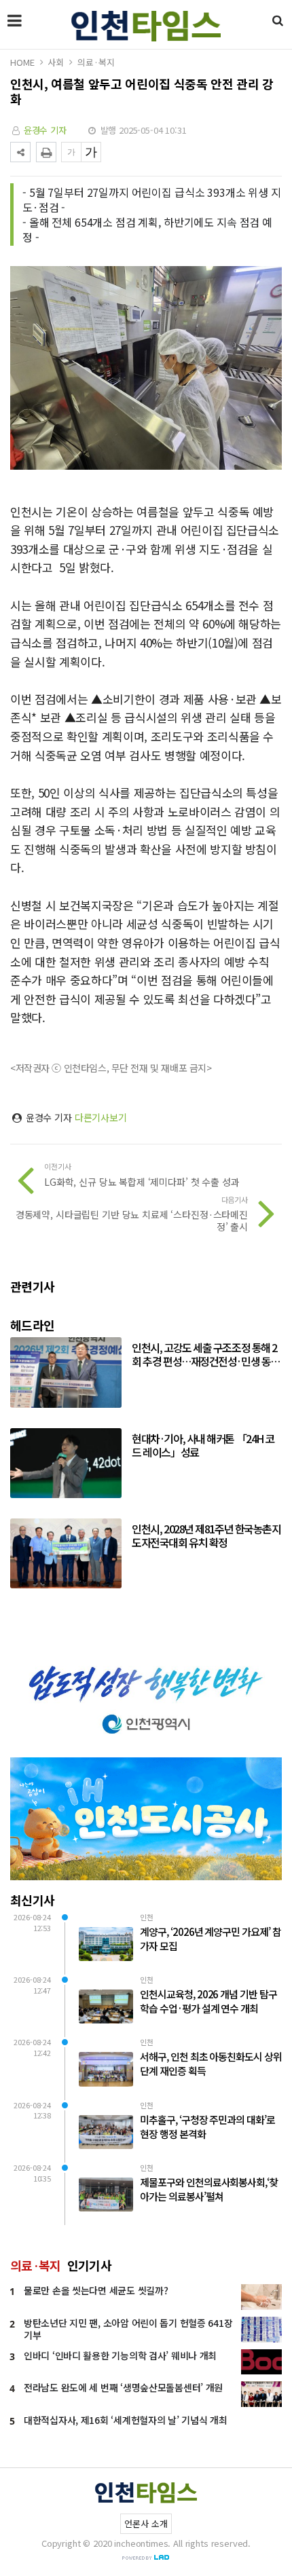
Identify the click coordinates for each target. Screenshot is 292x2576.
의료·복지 (96, 62)
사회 (56, 62)
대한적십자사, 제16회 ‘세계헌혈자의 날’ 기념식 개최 (126, 2420)
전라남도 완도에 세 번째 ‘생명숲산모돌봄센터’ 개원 (123, 2387)
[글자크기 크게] (91, 152)
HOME (22, 62)
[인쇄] (46, 152)
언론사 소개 (146, 2523)
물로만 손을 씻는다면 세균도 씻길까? (96, 2290)
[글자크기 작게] (71, 152)
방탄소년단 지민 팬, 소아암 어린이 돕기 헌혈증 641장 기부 (128, 2329)
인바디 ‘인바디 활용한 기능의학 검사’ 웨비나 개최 (120, 2355)
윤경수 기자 (45, 130)
